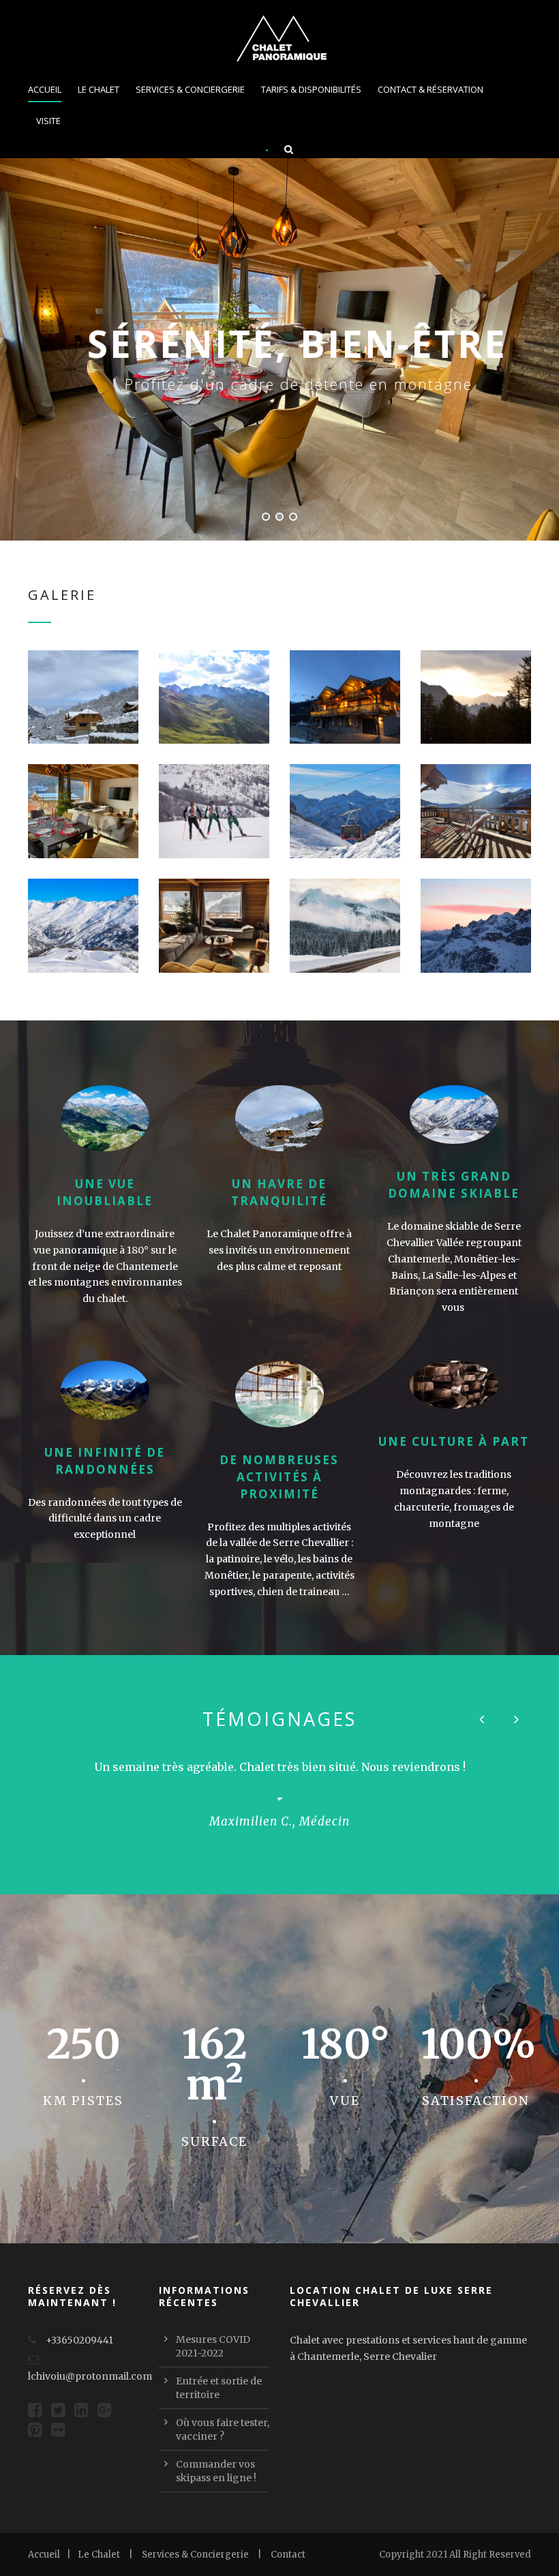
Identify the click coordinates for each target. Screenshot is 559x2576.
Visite (48, 121)
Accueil (45, 89)
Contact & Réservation (430, 89)
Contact (288, 2555)
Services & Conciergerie (190, 89)
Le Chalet (99, 89)
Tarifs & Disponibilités (311, 89)
